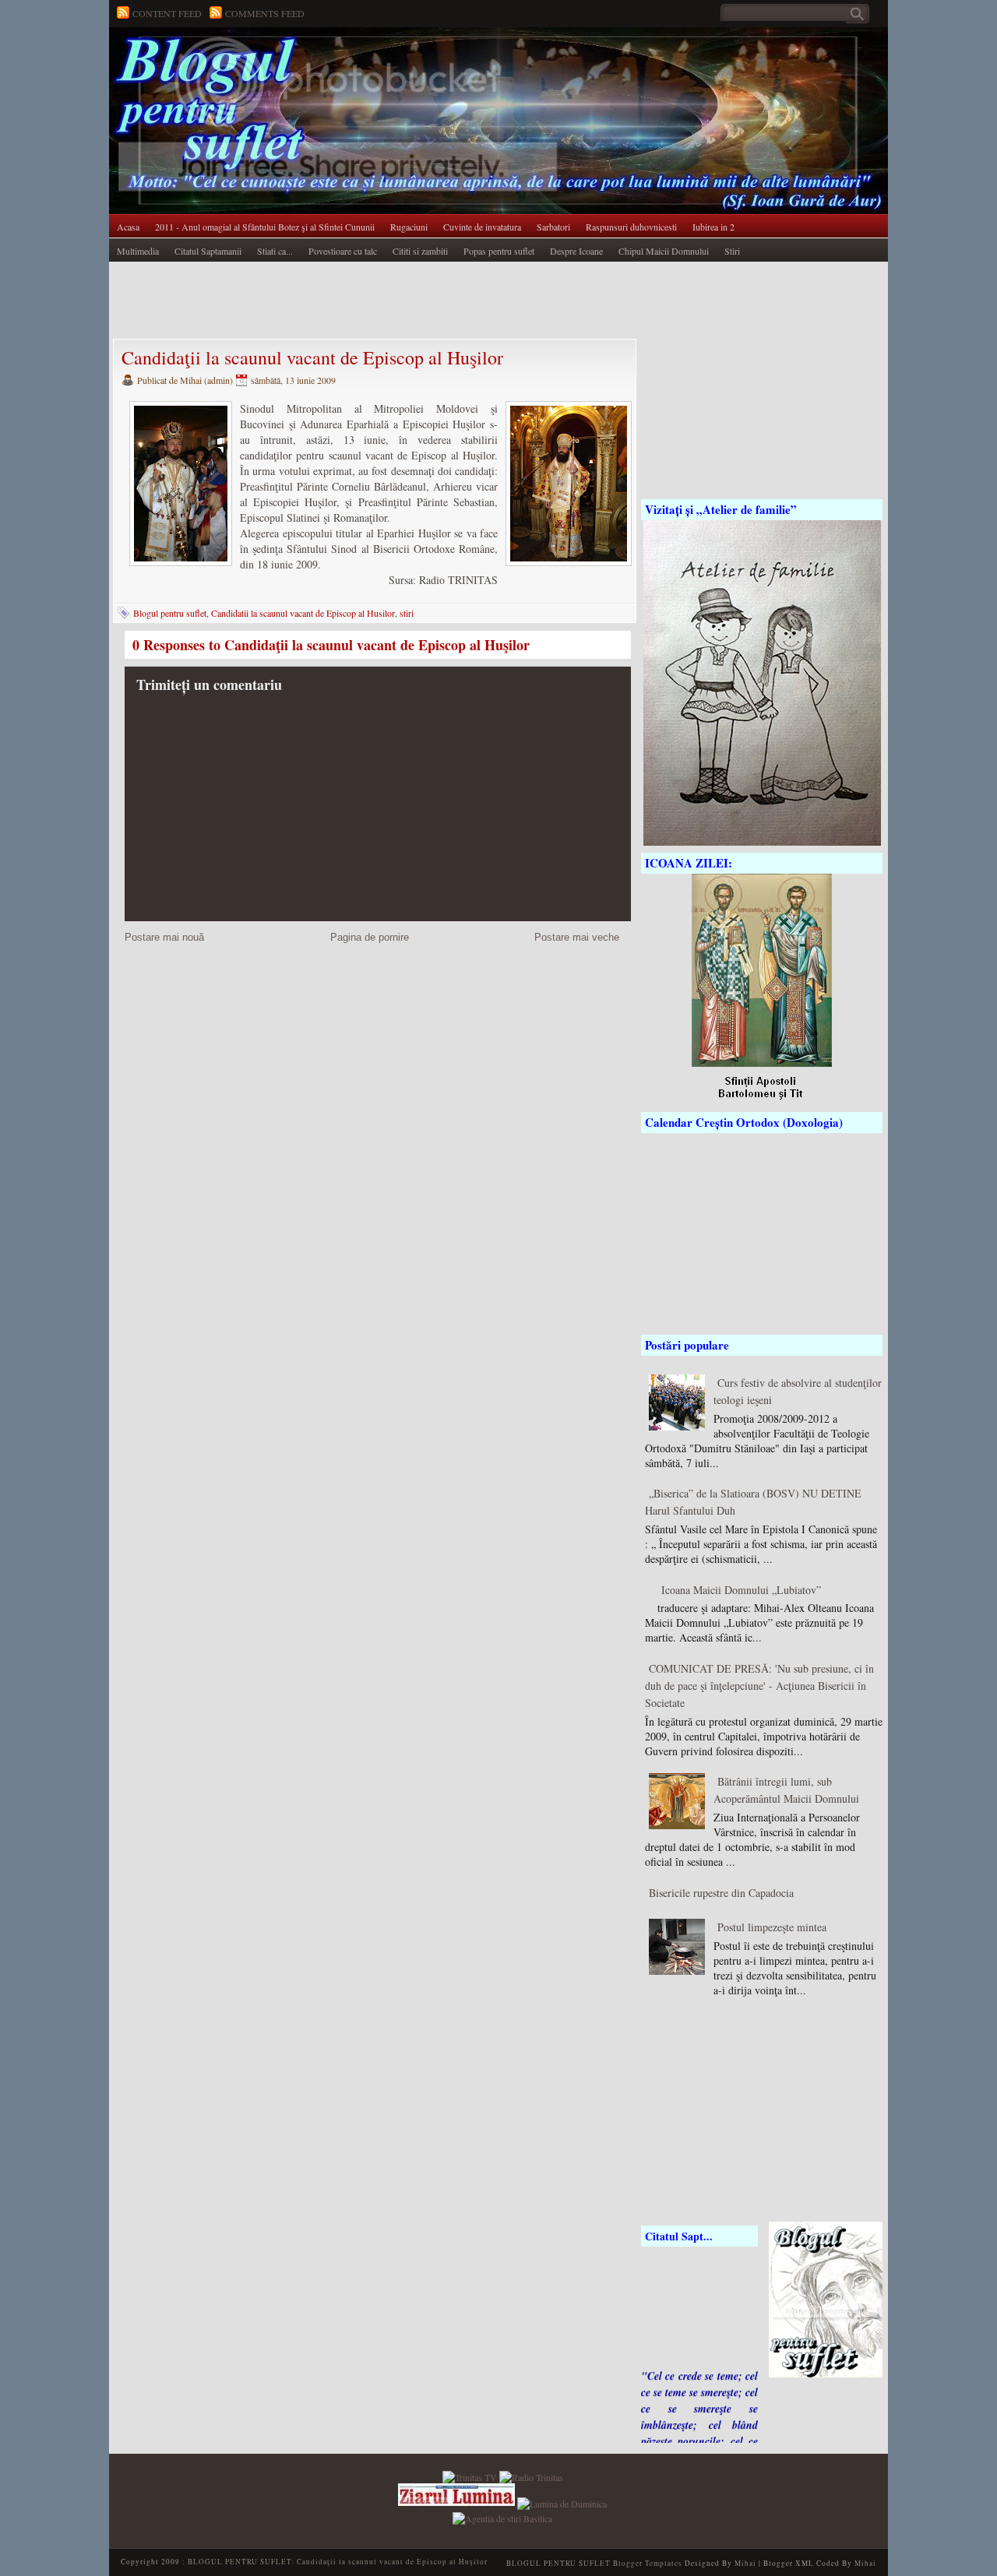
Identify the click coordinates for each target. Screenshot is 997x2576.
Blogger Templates (648, 2563)
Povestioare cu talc (343, 251)
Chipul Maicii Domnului (664, 251)
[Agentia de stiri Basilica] (502, 2516)
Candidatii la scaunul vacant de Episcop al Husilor (303, 613)
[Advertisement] (393, 301)
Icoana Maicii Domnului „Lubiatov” (741, 1590)
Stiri (732, 251)
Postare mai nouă (164, 937)
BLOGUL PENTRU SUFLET (284, 58)
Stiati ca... (275, 251)
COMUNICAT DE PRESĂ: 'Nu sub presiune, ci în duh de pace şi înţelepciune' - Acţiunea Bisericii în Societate (759, 1686)
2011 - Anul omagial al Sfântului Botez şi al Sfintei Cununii (265, 227)
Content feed (167, 13)
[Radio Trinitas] (531, 2476)
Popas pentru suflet (499, 251)
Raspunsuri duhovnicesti (631, 227)
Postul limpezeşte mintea (772, 1927)
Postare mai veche (577, 937)
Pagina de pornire (370, 937)
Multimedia (138, 251)
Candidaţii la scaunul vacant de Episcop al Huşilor (312, 357)
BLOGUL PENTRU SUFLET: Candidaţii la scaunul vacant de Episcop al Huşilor (338, 2562)
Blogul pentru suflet (170, 613)
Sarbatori (553, 227)
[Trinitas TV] (471, 2476)
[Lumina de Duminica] (562, 2502)
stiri (407, 613)
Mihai (745, 2563)
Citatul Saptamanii (208, 251)
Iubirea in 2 (713, 227)
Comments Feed (265, 13)
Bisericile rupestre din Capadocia (721, 1893)
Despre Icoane (576, 251)
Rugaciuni (409, 227)
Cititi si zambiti (420, 251)
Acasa (128, 227)
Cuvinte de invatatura (482, 227)
